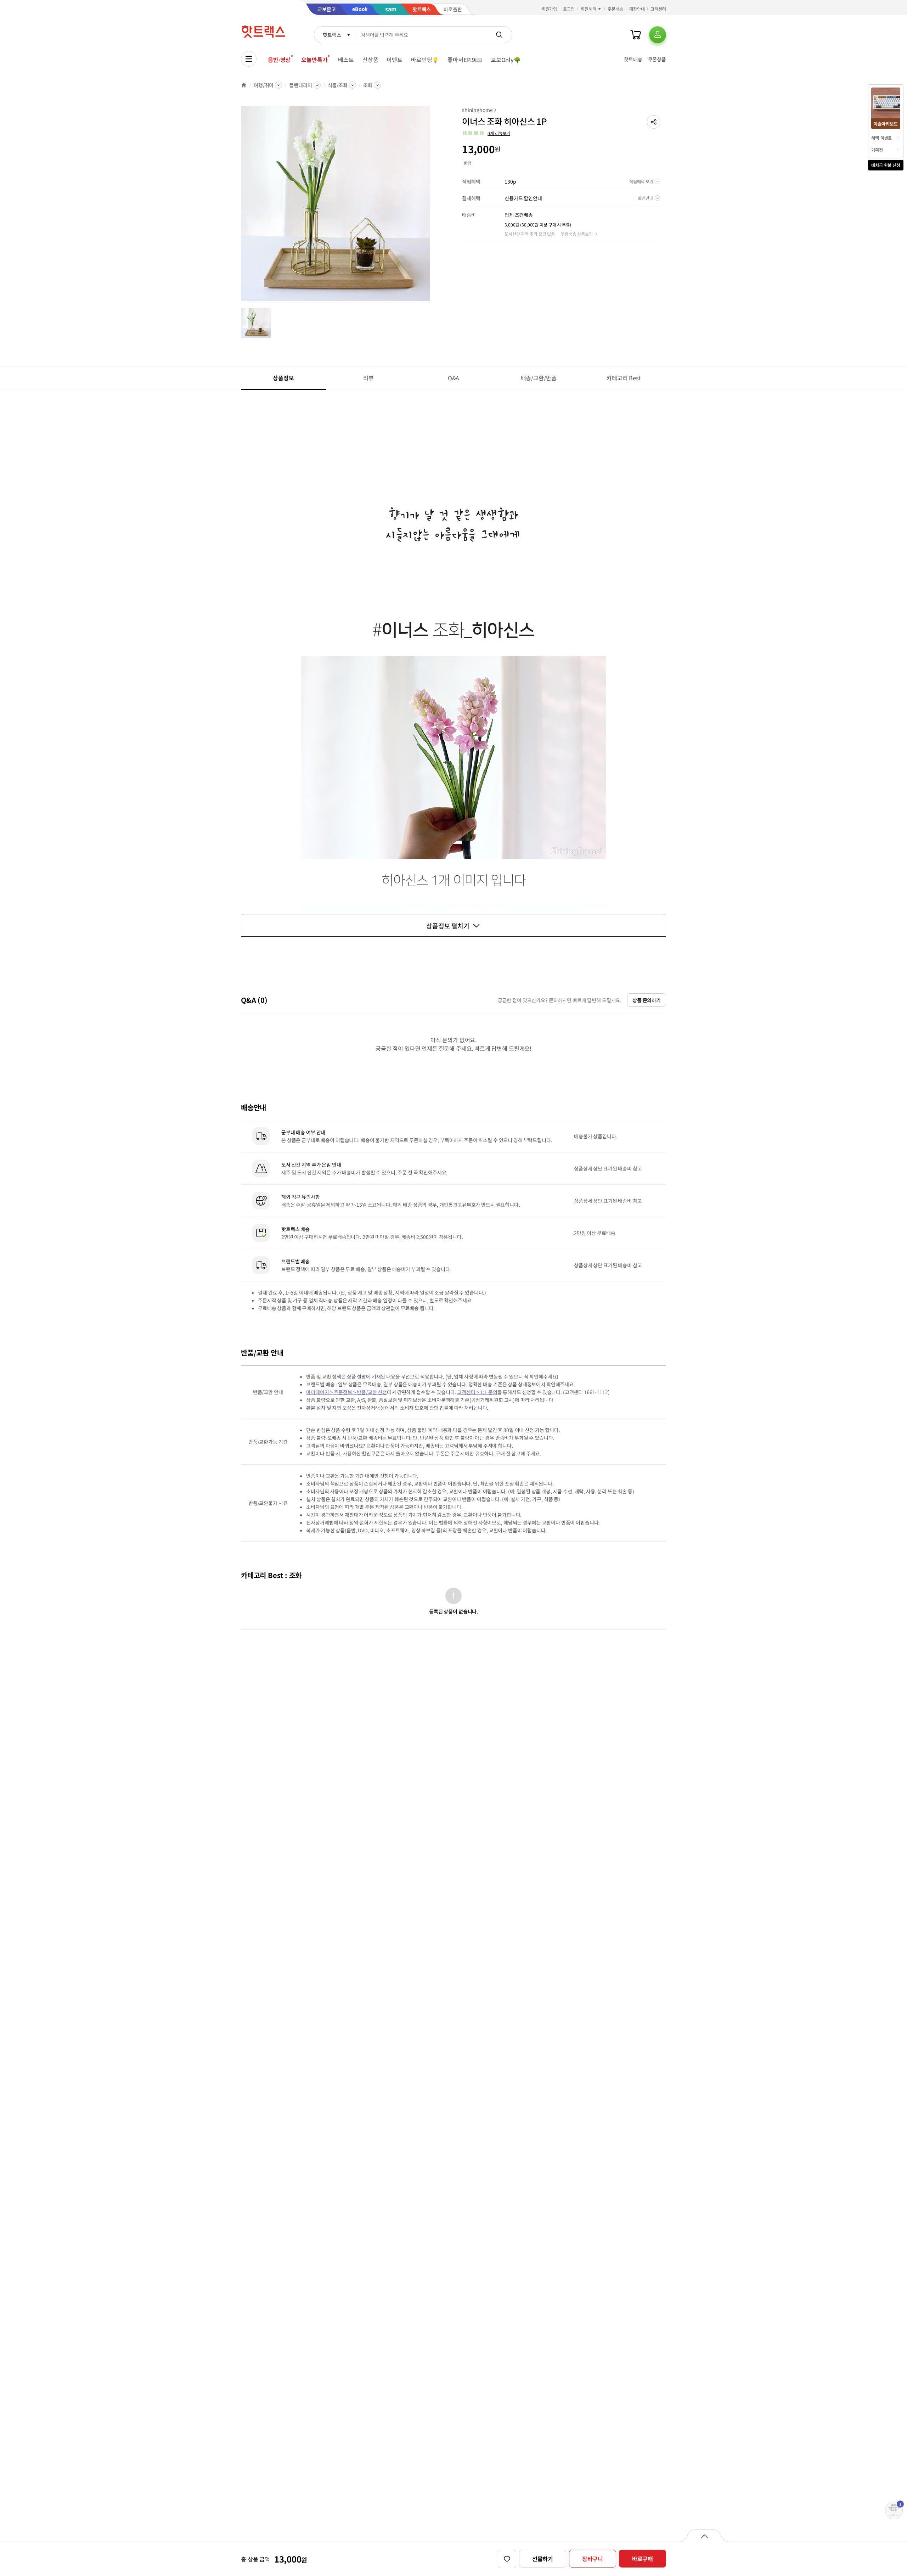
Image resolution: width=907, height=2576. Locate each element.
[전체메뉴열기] (249, 59)
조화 (368, 85)
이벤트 (395, 60)
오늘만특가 (314, 60)
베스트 (346, 60)
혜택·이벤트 (881, 138)
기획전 (877, 150)
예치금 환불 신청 (886, 165)
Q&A (454, 378)
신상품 (370, 60)
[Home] (244, 85)
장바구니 (593, 2559)
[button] (654, 122)
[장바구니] (636, 35)
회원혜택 (588, 9)
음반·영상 (279, 60)
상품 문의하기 (647, 1000)
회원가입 (550, 9)
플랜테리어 (300, 85)
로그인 (569, 9)
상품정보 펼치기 (448, 926)
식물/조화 (338, 85)
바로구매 (643, 2559)
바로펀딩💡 (425, 60)
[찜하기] (507, 2559)
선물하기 (543, 2559)
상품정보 (283, 378)
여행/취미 (264, 85)
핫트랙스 (332, 35)
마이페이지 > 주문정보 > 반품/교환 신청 (347, 1392)
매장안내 (637, 9)
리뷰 (368, 378)
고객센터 (658, 9)
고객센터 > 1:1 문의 (477, 1392)
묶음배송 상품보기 (577, 234)
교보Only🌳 (506, 60)
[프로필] (658, 35)
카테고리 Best (624, 378)
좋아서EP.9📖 (465, 60)
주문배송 (615, 9)
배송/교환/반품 (539, 378)
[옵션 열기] (704, 2536)
